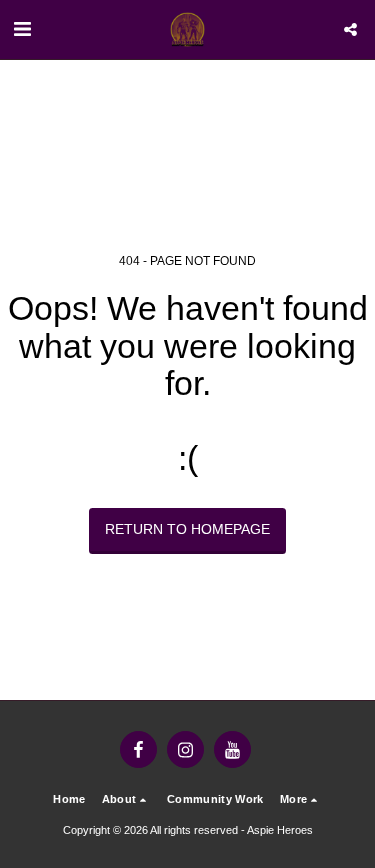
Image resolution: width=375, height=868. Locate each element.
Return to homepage (187, 529)
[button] (22, 29)
